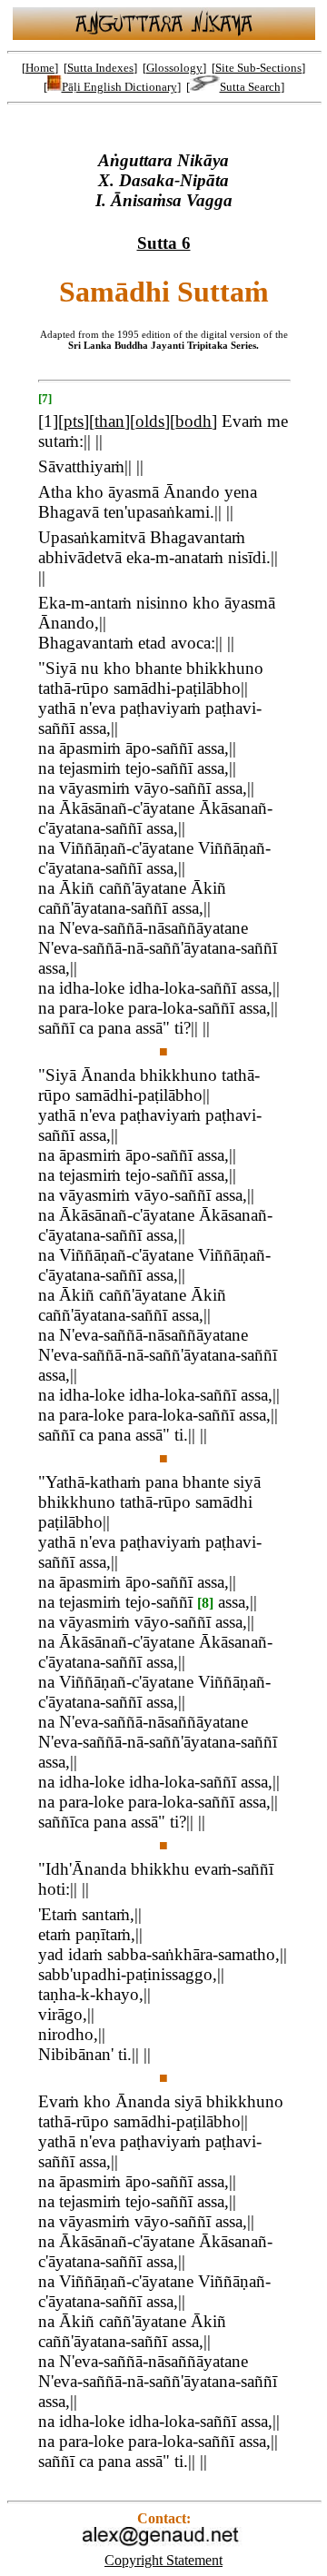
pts (74, 421)
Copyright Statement (163, 2560)
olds (150, 421)
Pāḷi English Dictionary (119, 87)
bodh (193, 421)
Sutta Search (250, 87)
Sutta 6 (164, 243)
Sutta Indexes (100, 68)
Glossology (174, 68)
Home (40, 68)
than (109, 421)
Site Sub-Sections (258, 68)
